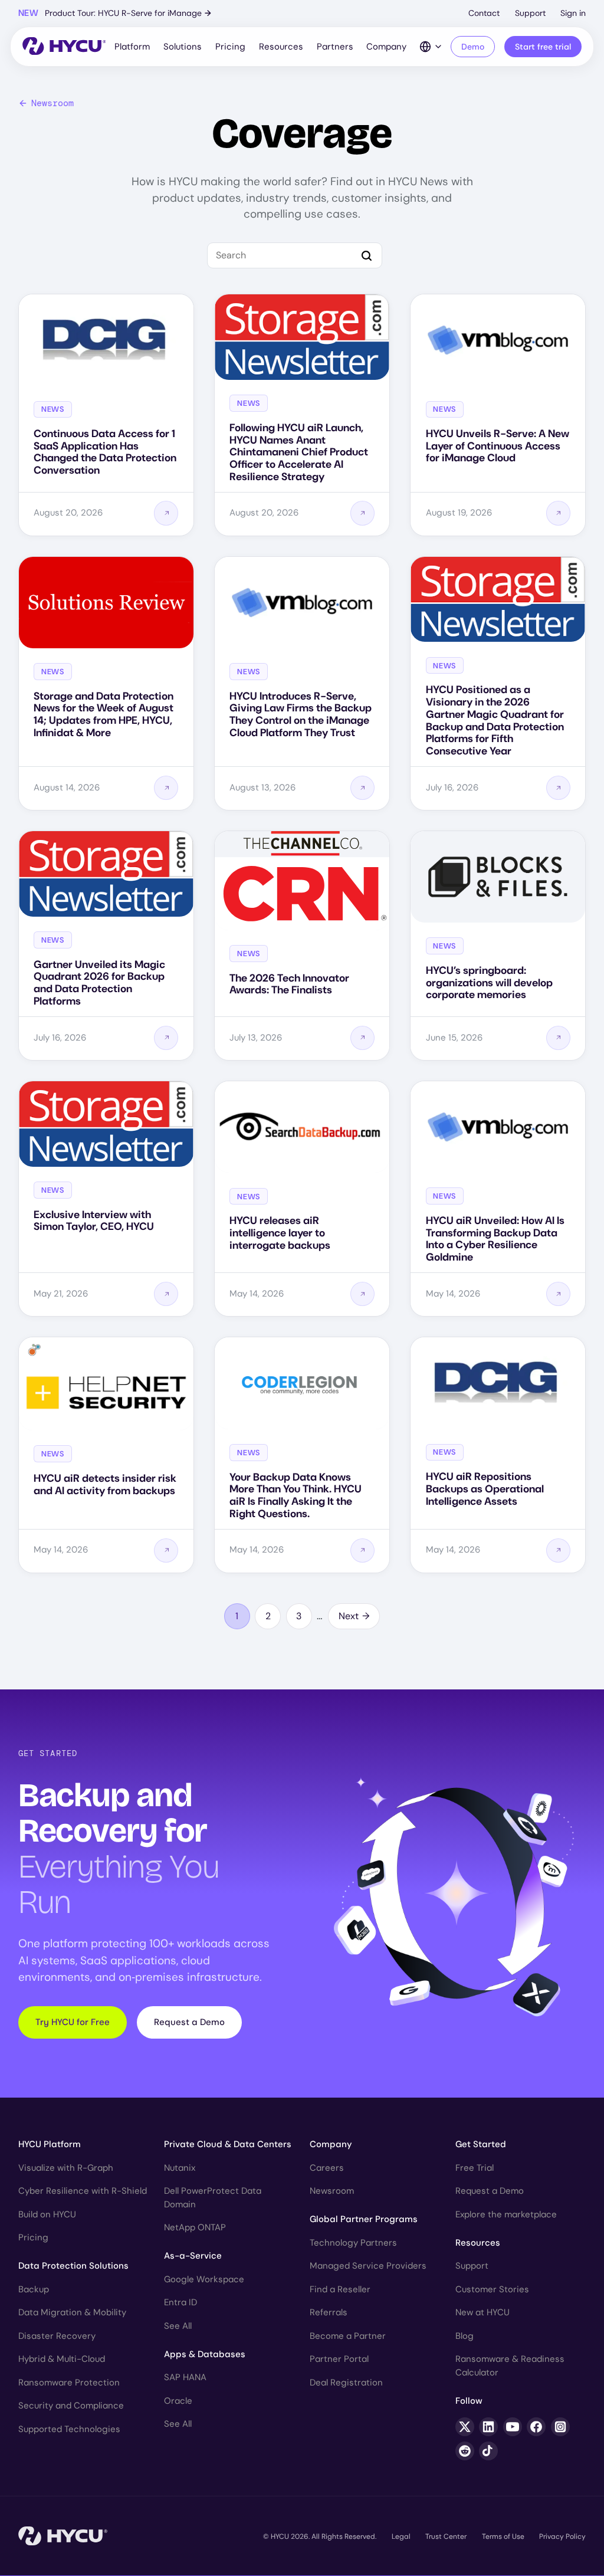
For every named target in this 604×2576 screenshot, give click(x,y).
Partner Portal (339, 2359)
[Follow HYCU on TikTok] (488, 2451)
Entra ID (180, 2302)
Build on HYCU (47, 2214)
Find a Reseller (340, 2289)
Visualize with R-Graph (66, 2168)
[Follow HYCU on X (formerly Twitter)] (465, 2427)
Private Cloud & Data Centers (228, 2144)
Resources (281, 47)
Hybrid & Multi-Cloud (62, 2359)
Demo (473, 47)
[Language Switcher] (431, 47)
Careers (327, 2168)
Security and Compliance (71, 2406)
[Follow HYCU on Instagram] (560, 2427)
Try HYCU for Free (73, 2022)
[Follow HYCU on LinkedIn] (488, 2427)
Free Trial (475, 2168)
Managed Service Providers (368, 2266)
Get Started (481, 2144)
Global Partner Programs (364, 2219)
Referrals (329, 2312)
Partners (335, 47)
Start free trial (543, 47)
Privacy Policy (562, 2536)
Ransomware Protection (69, 2383)
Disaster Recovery (57, 2336)
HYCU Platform (50, 2144)
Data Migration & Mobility (72, 2312)
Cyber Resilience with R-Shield (83, 2191)
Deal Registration (346, 2383)
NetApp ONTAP (195, 2227)
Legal (401, 2536)
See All (178, 2326)
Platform (132, 47)
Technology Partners (353, 2243)
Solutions (183, 47)
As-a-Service (193, 2256)
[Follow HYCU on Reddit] (465, 2451)
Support (530, 13)
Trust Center (446, 2536)
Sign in (573, 13)
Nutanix (180, 2168)
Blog (465, 2336)
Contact (484, 13)
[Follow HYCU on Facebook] (536, 2427)
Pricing (230, 47)
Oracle (178, 2401)
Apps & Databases (205, 2354)
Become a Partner (348, 2336)
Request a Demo (189, 2022)
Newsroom (52, 103)
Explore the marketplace (506, 2214)
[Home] (64, 47)
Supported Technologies (69, 2429)
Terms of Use (503, 2536)
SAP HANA (185, 2377)
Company (386, 47)
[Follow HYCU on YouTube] (513, 2427)
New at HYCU (482, 2312)
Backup (34, 2289)
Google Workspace (204, 2279)
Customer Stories (492, 2289)
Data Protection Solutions (73, 2266)
